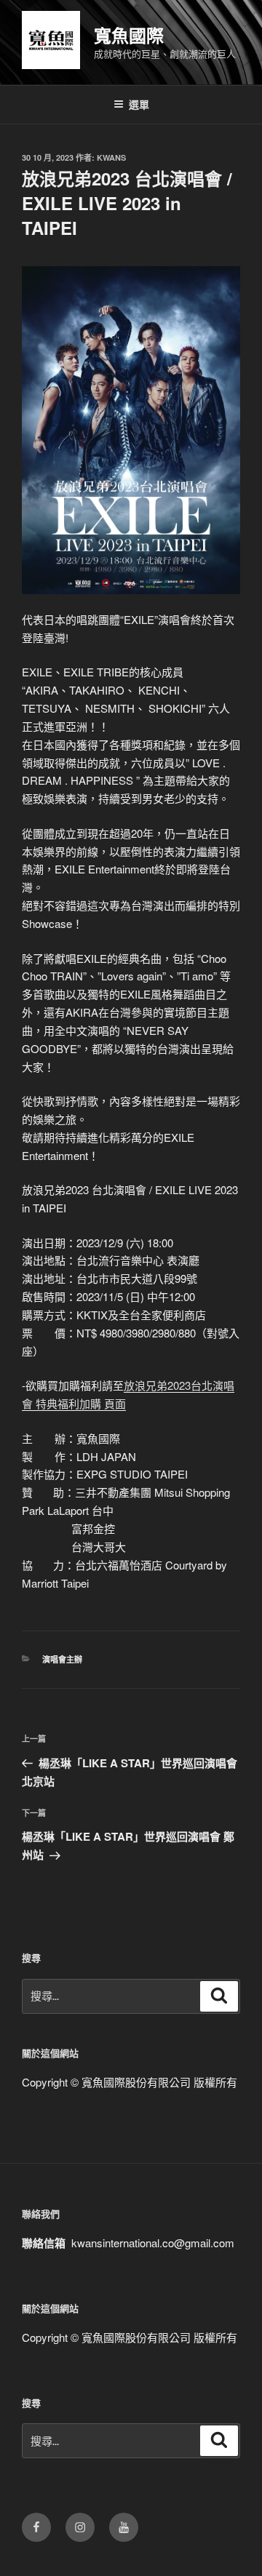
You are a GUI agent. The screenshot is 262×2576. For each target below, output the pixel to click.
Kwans (111, 157)
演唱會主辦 (62, 1659)
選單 (139, 104)
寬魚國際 (129, 35)
